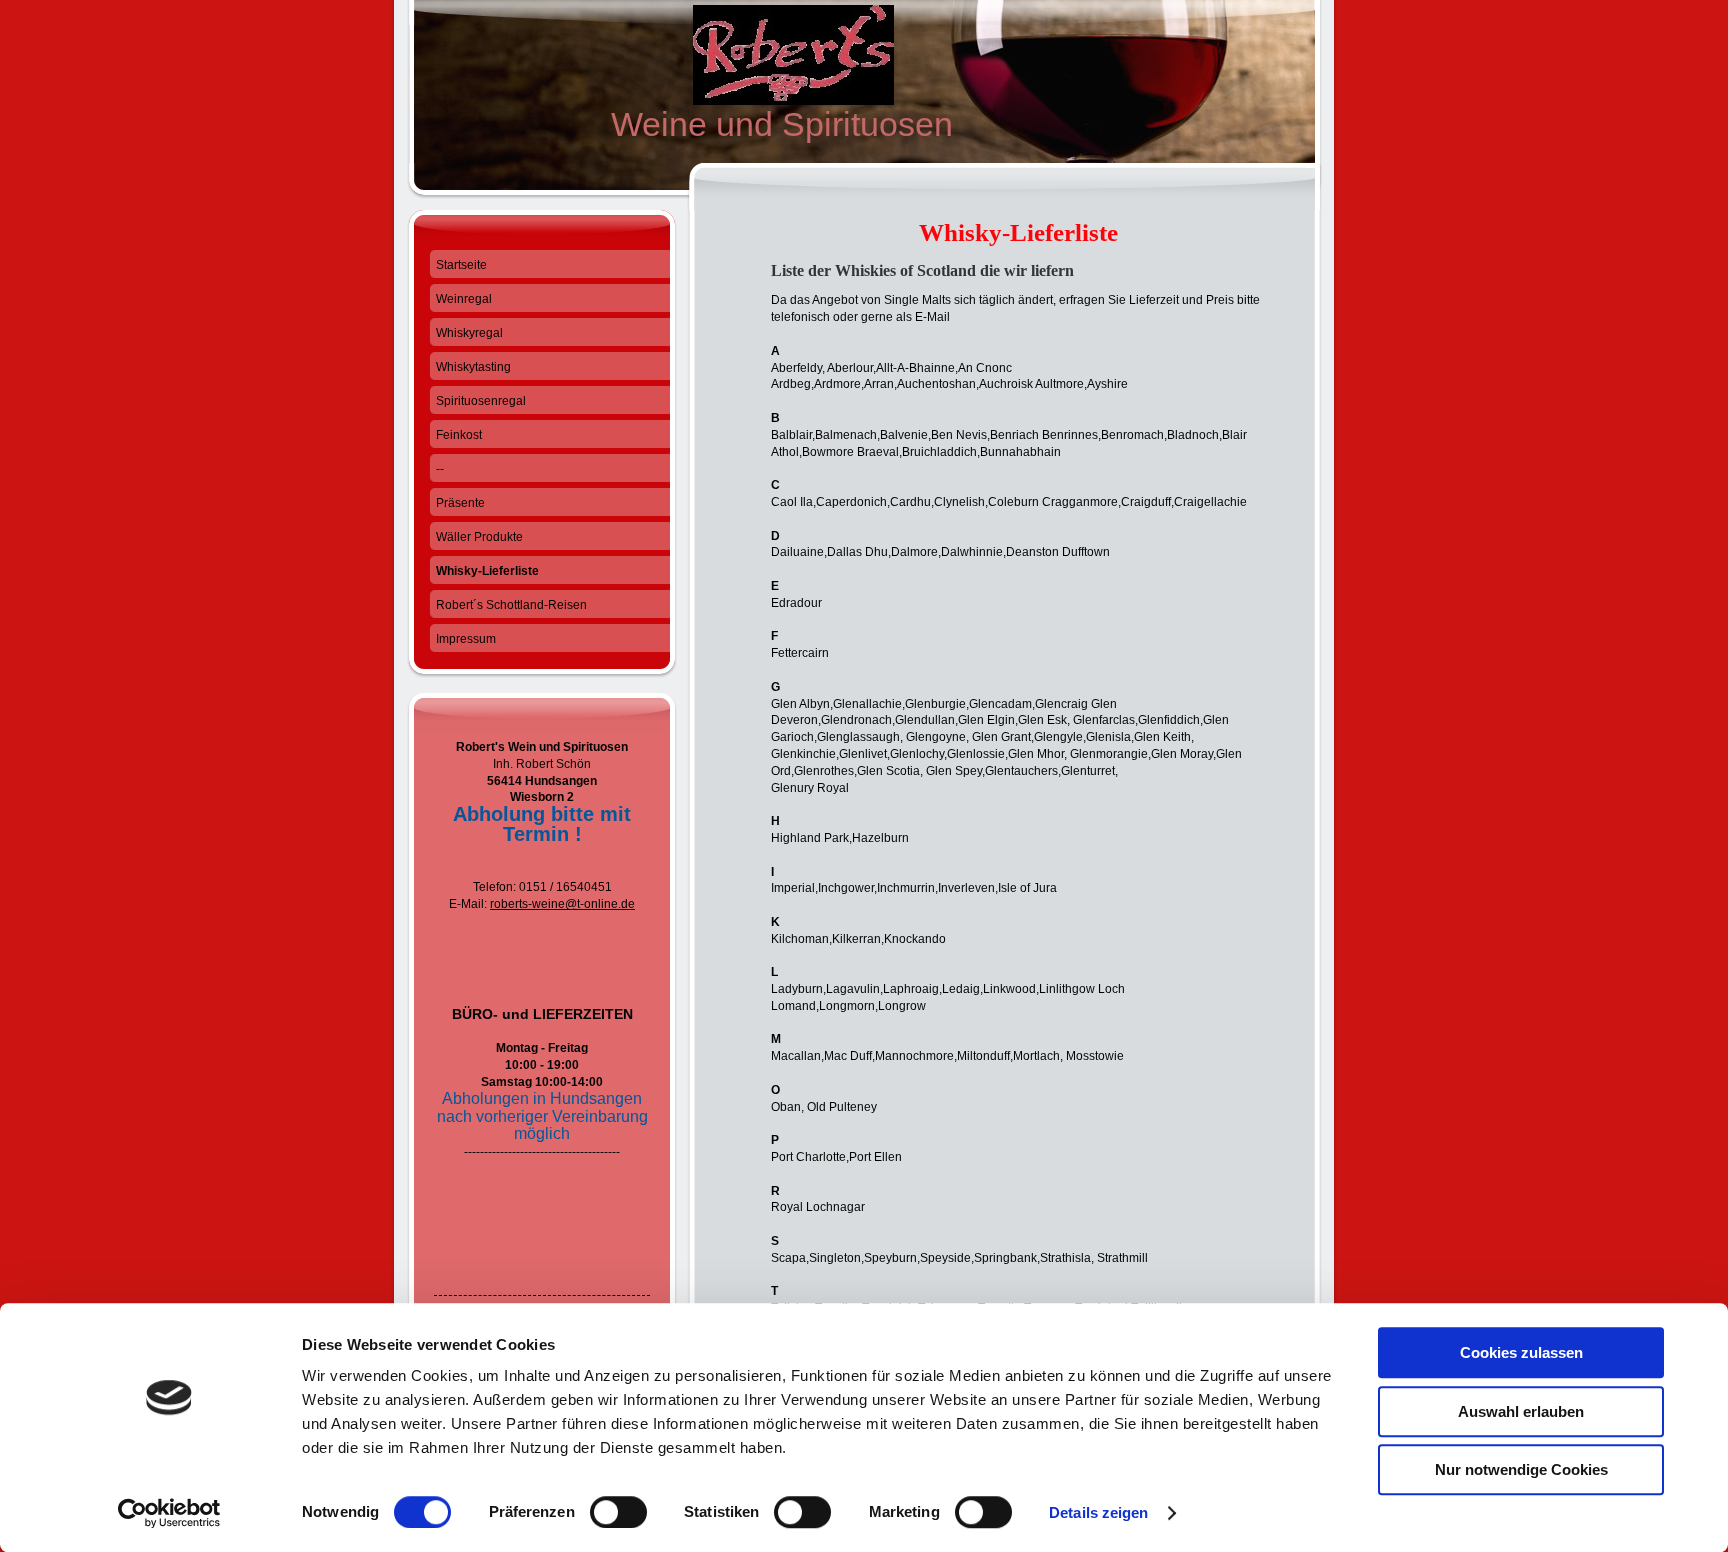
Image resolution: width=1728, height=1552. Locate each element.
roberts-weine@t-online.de (562, 904)
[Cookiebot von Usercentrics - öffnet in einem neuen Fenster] (169, 1513)
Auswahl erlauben (1521, 1411)
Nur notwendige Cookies (1521, 1469)
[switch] (618, 1512)
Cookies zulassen (1521, 1352)
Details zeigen (1098, 1512)
